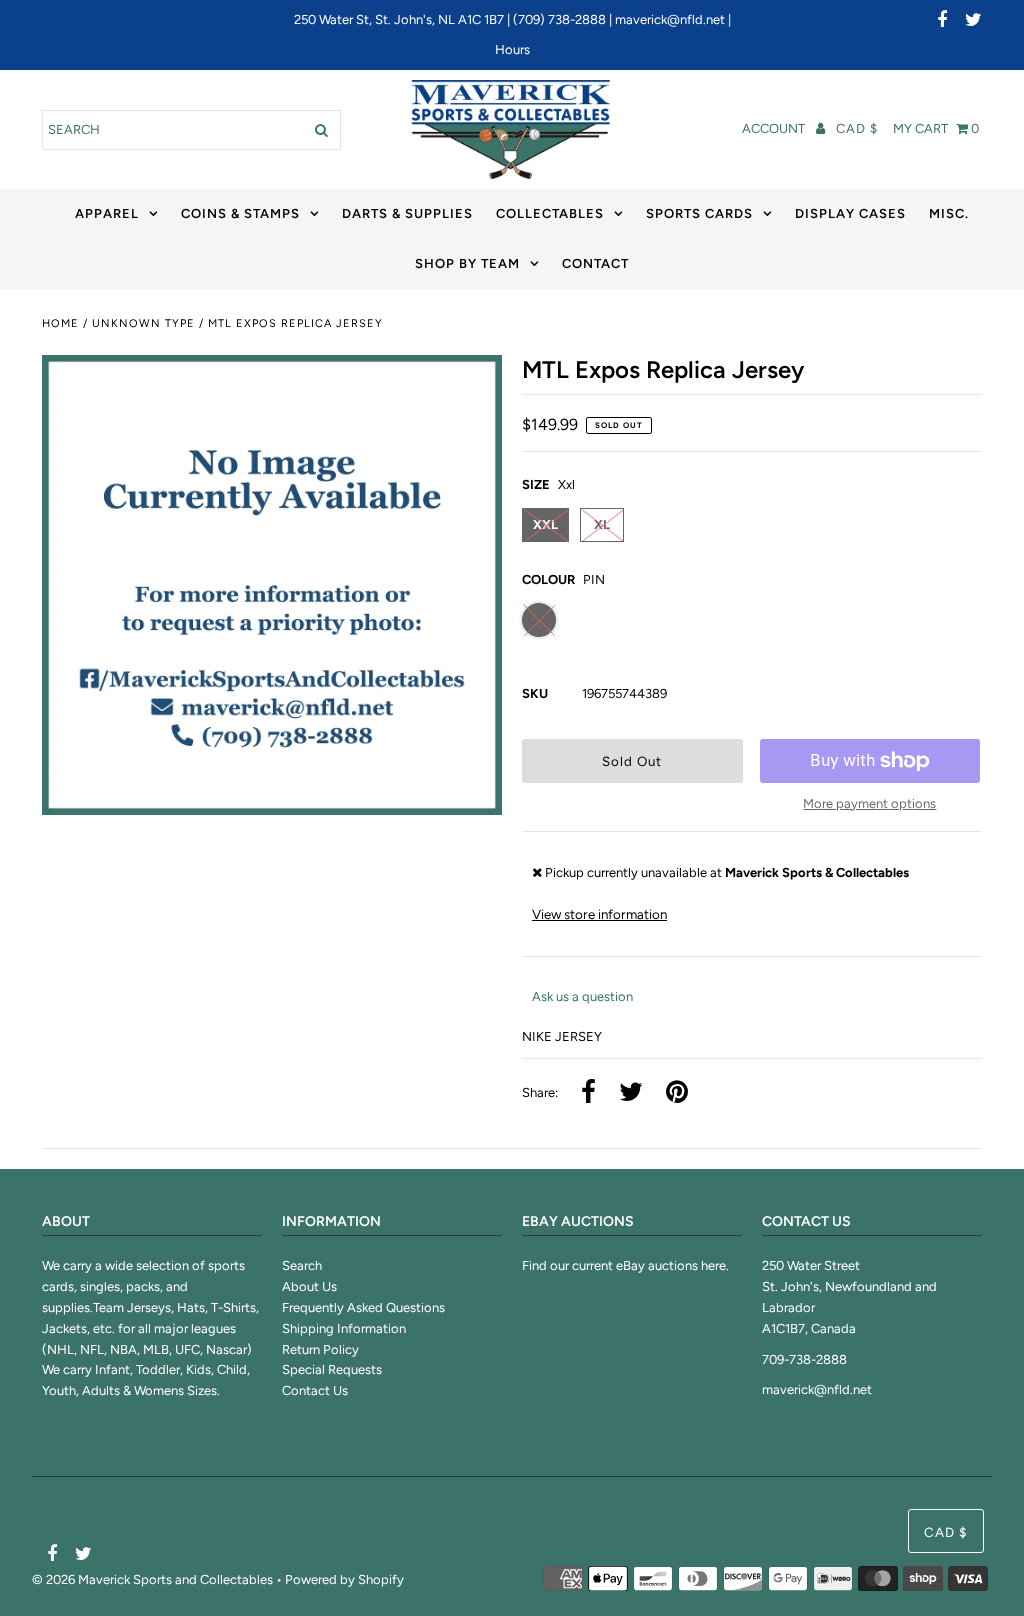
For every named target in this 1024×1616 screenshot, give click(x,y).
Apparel (107, 213)
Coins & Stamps (240, 213)
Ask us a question (582, 996)
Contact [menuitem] (595, 263)
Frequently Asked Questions (363, 1307)
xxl (545, 524)
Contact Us (315, 1390)
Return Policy (320, 1349)
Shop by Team (467, 263)
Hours (512, 49)
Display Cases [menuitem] (850, 213)
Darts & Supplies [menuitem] (407, 213)
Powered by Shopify (344, 1579)
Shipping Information (344, 1328)
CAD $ (857, 128)
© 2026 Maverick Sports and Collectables (152, 1579)
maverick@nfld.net (670, 19)
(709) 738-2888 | (564, 19)
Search (302, 1265)
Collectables (550, 213)
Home (60, 323)
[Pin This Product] (677, 1093)
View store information (599, 914)
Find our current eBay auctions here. (625, 1265)
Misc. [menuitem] (949, 213)
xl (602, 524)
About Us (309, 1286)
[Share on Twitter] (631, 1093)
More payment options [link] (869, 803)
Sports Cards (699, 213)
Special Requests (332, 1369)
